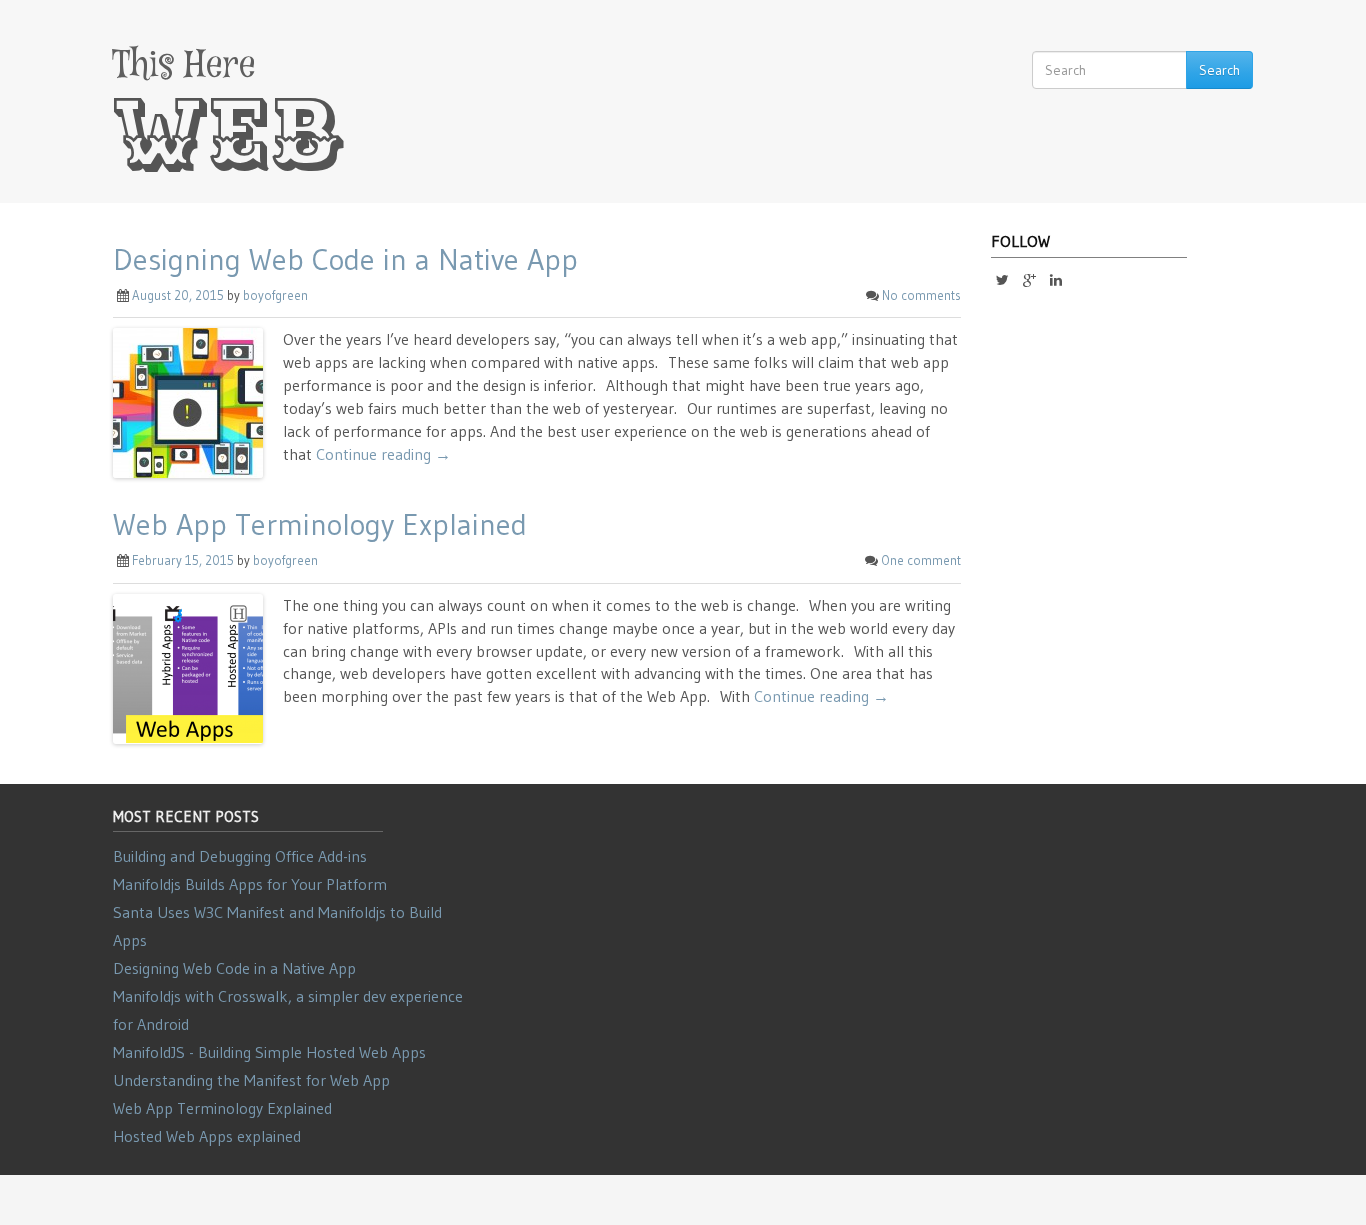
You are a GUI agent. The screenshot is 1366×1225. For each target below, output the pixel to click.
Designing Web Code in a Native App (345, 259)
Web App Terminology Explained (320, 524)
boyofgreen (275, 295)
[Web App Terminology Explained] (188, 667)
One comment (921, 560)
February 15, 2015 (183, 560)
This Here (184, 65)
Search (1219, 70)
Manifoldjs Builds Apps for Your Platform (250, 884)
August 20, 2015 (178, 295)
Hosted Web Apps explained (207, 1136)
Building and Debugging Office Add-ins (240, 856)
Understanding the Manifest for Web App (251, 1080)
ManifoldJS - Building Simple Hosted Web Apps (269, 1052)
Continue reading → (383, 454)
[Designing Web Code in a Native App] (188, 401)
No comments (921, 295)
